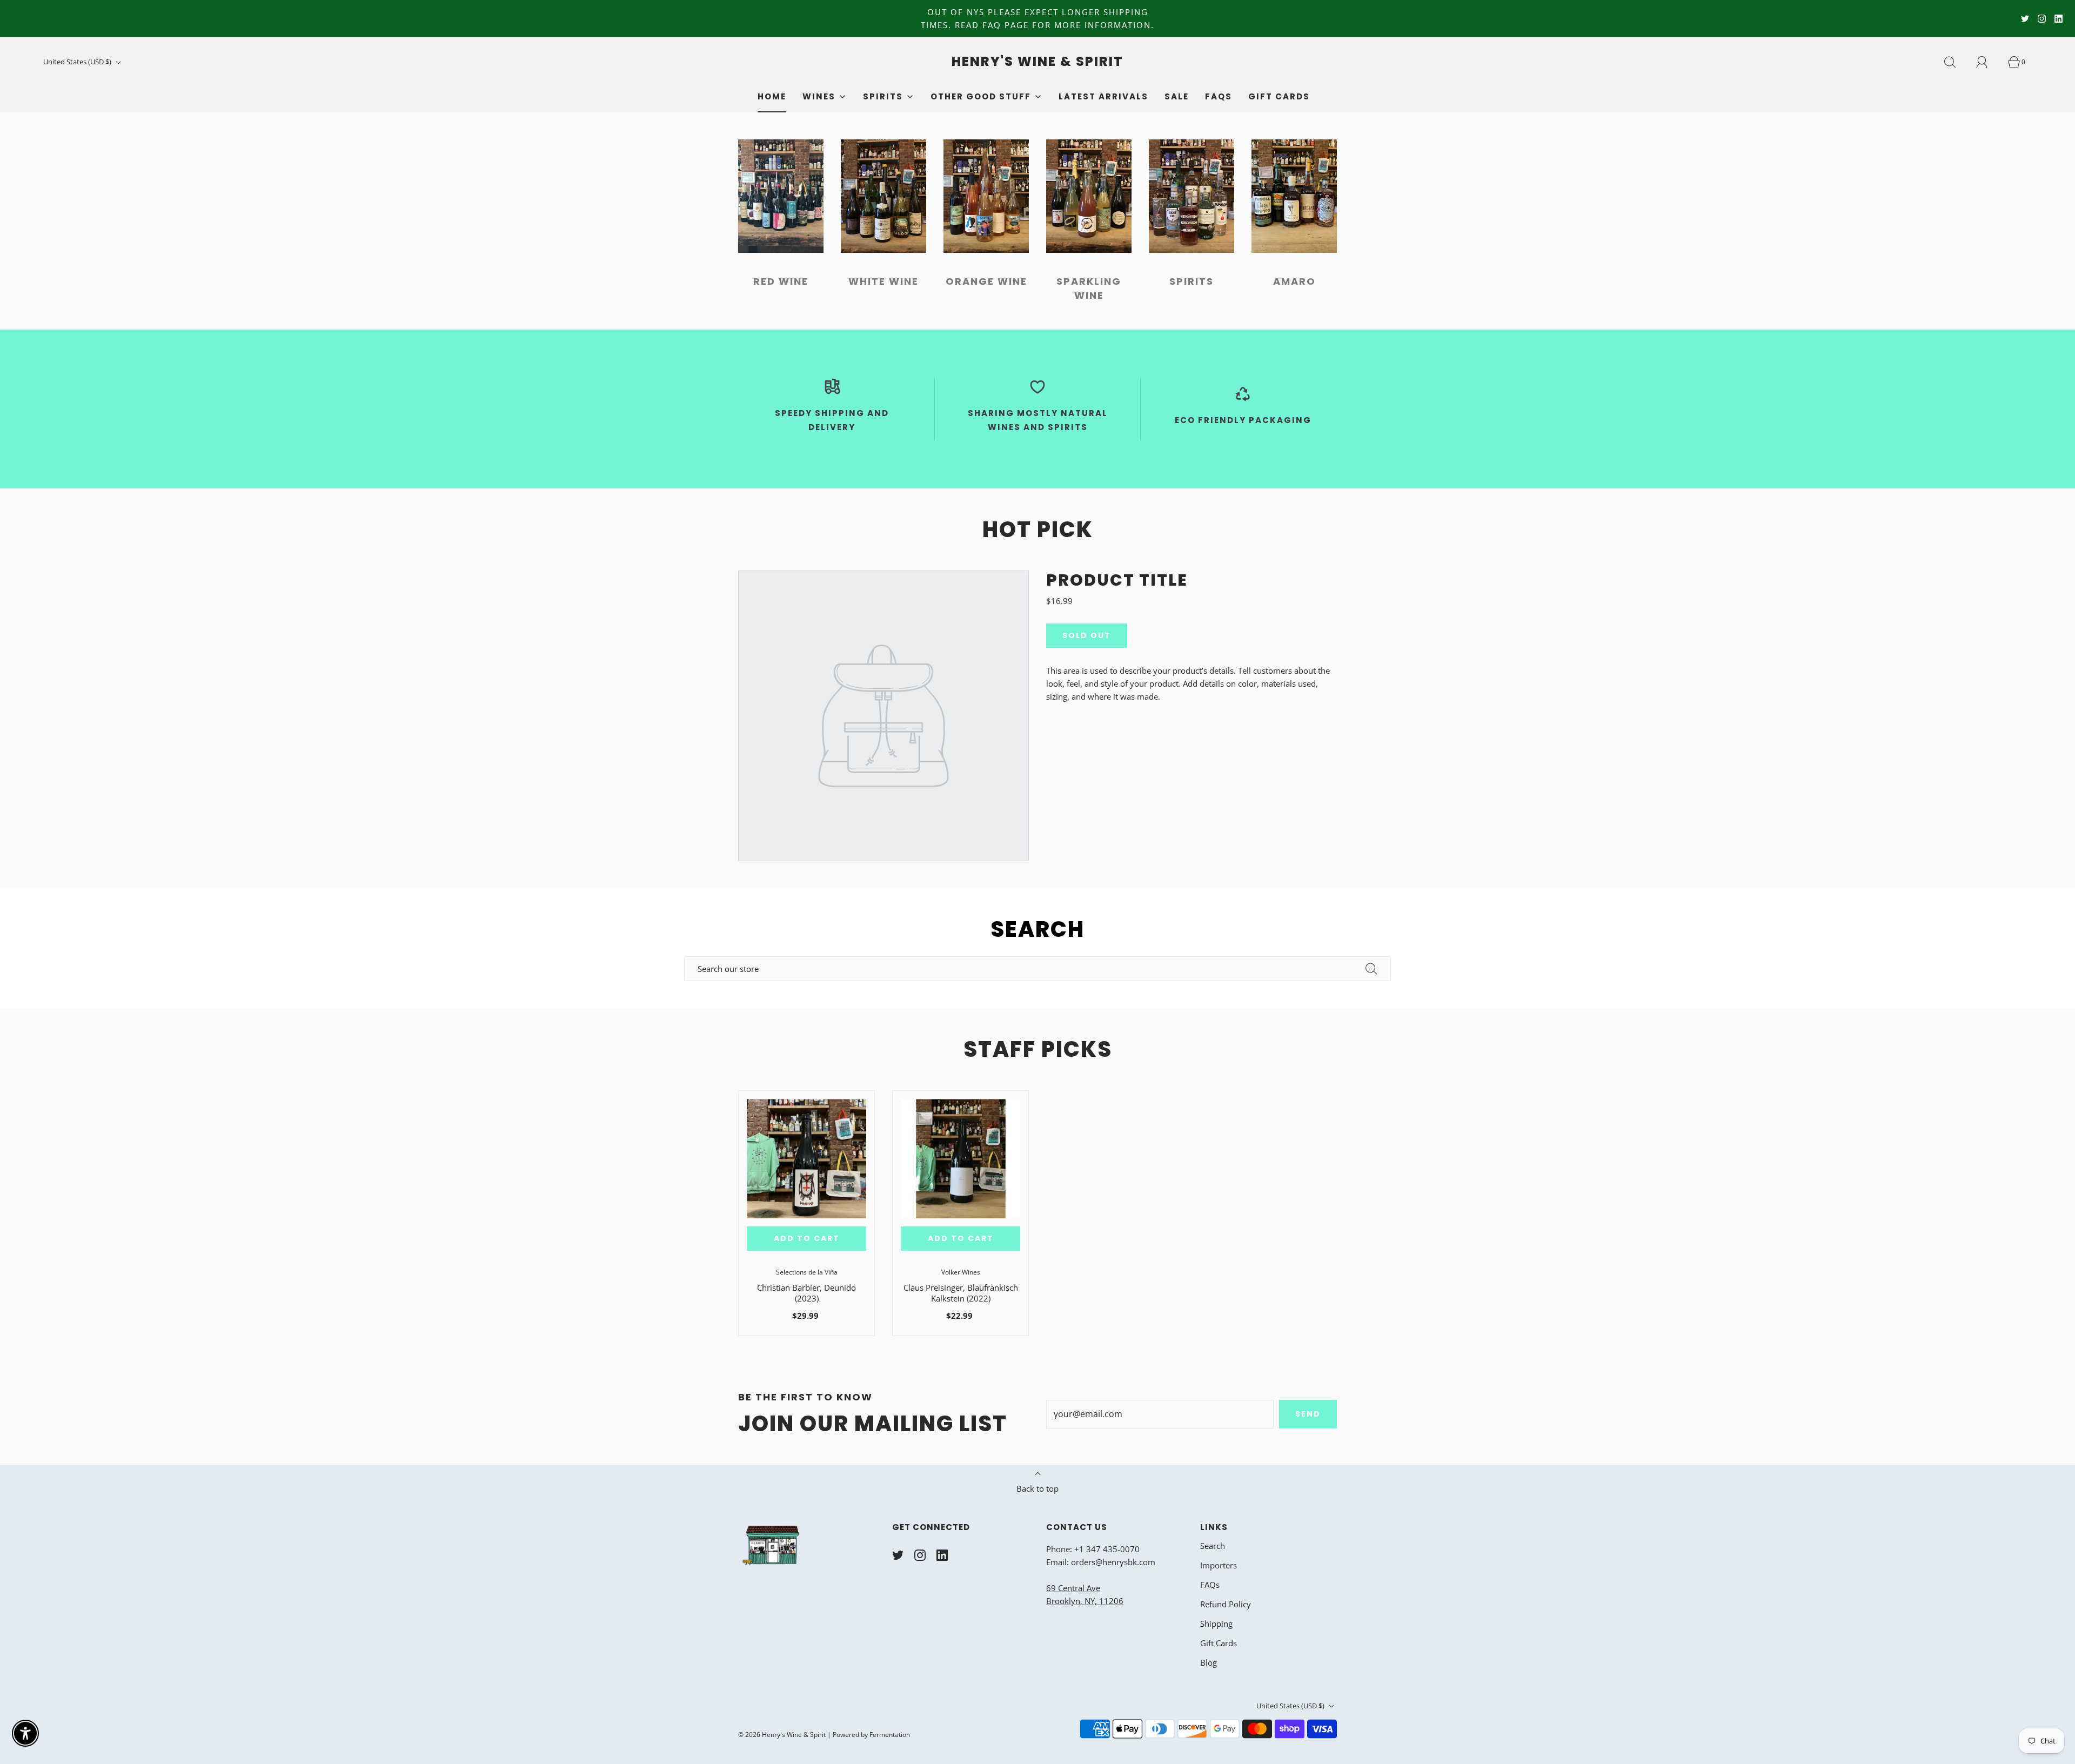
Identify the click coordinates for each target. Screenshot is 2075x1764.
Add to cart (807, 1238)
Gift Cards (1279, 96)
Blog (1209, 1662)
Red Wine (781, 281)
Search (1213, 1546)
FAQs (1219, 96)
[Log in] (1988, 62)
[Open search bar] (1956, 62)
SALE (1177, 96)
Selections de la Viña (807, 1272)
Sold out (1087, 635)
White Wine (883, 281)
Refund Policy (1226, 1604)
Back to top (1037, 1488)
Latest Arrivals (1103, 96)
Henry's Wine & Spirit (1037, 62)
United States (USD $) (78, 62)
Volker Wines (961, 1272)
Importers (1219, 1565)
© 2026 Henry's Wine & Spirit (782, 1735)
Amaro (1294, 281)
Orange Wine (986, 281)
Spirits (1192, 281)
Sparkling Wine (1089, 288)
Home (772, 96)
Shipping (1216, 1624)
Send (1308, 1414)
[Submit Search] (1371, 969)
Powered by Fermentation (871, 1735)
